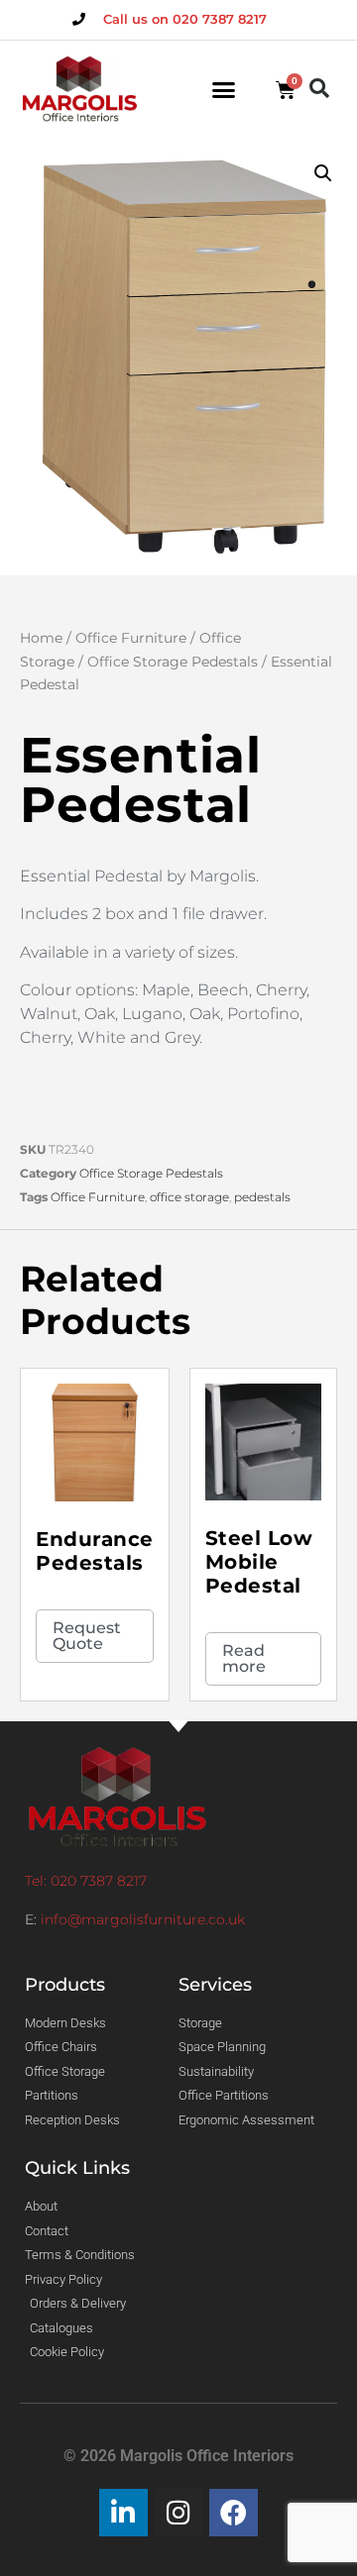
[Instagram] (179, 2513)
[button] (224, 90)
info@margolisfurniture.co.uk (143, 1919)
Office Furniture (131, 638)
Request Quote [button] (87, 1636)
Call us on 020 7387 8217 (185, 19)
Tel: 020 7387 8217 (86, 1881)
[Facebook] (234, 2513)
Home (41, 638)
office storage (189, 1197)
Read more (244, 1658)
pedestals (262, 1197)
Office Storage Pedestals (173, 662)
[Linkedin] (123, 2513)
